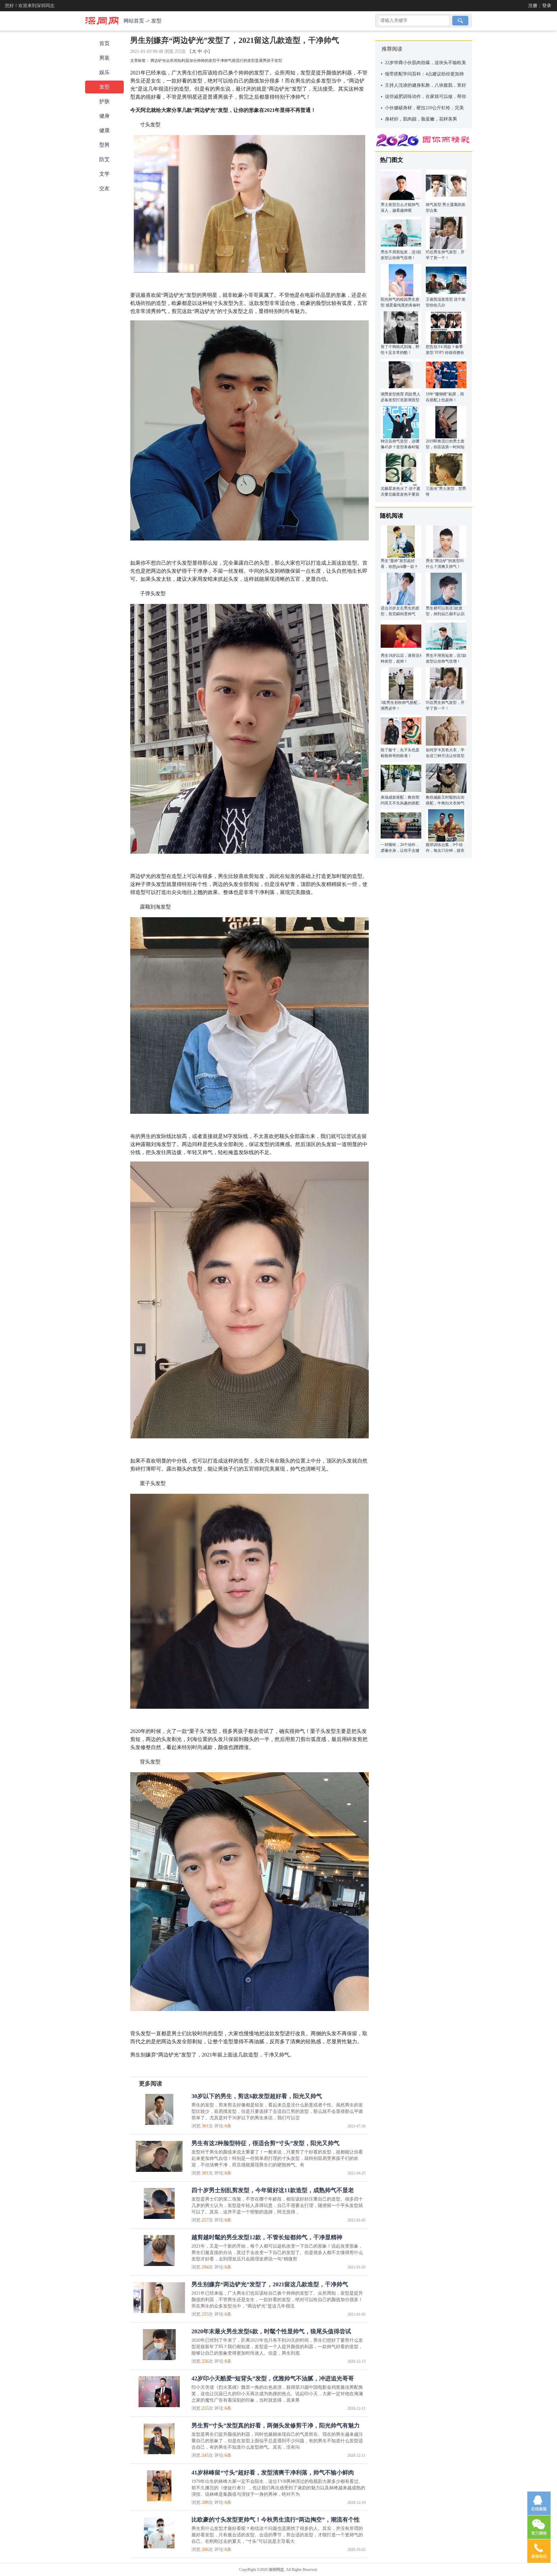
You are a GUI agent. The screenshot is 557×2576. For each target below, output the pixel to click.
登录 (547, 6)
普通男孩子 (265, 61)
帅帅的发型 (207, 61)
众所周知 (174, 61)
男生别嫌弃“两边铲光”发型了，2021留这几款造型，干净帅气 (270, 2284)
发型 (156, 21)
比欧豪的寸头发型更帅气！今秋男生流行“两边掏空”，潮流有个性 (276, 2520)
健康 (104, 130)
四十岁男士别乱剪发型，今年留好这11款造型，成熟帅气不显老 (273, 2190)
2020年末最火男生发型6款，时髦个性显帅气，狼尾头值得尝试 (271, 2331)
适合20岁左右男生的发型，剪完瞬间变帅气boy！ (400, 614)
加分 (193, 61)
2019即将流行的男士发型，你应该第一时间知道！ (445, 447)
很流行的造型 (243, 61)
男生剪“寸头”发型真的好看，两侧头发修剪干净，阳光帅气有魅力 (276, 2425)
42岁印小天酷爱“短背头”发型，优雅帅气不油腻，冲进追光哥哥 (273, 2378)
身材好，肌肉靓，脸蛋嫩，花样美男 (421, 119)
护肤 (104, 101)
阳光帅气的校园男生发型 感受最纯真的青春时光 (401, 305)
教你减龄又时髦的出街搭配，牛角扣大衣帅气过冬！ (445, 803)
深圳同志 (276, 2570)
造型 (278, 61)
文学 (104, 174)
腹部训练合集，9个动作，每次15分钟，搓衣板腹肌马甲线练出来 (445, 851)
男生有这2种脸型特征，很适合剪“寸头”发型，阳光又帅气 (265, 2143)
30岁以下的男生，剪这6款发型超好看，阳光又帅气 (257, 2096)
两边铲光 (158, 61)
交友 (104, 188)
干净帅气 (224, 61)
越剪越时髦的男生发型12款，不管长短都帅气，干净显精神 (267, 2237)
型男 (104, 145)
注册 (533, 6)
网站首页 (134, 21)
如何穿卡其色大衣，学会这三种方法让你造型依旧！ (445, 756)
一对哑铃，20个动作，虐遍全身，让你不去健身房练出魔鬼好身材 (400, 851)
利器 (185, 61)
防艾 (104, 159)
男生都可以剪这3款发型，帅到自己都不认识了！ (445, 614)
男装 (104, 58)
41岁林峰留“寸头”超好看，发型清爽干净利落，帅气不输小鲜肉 (273, 2473)
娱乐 (104, 72)
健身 (104, 116)
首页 (104, 43)
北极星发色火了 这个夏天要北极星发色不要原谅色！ (401, 494)
